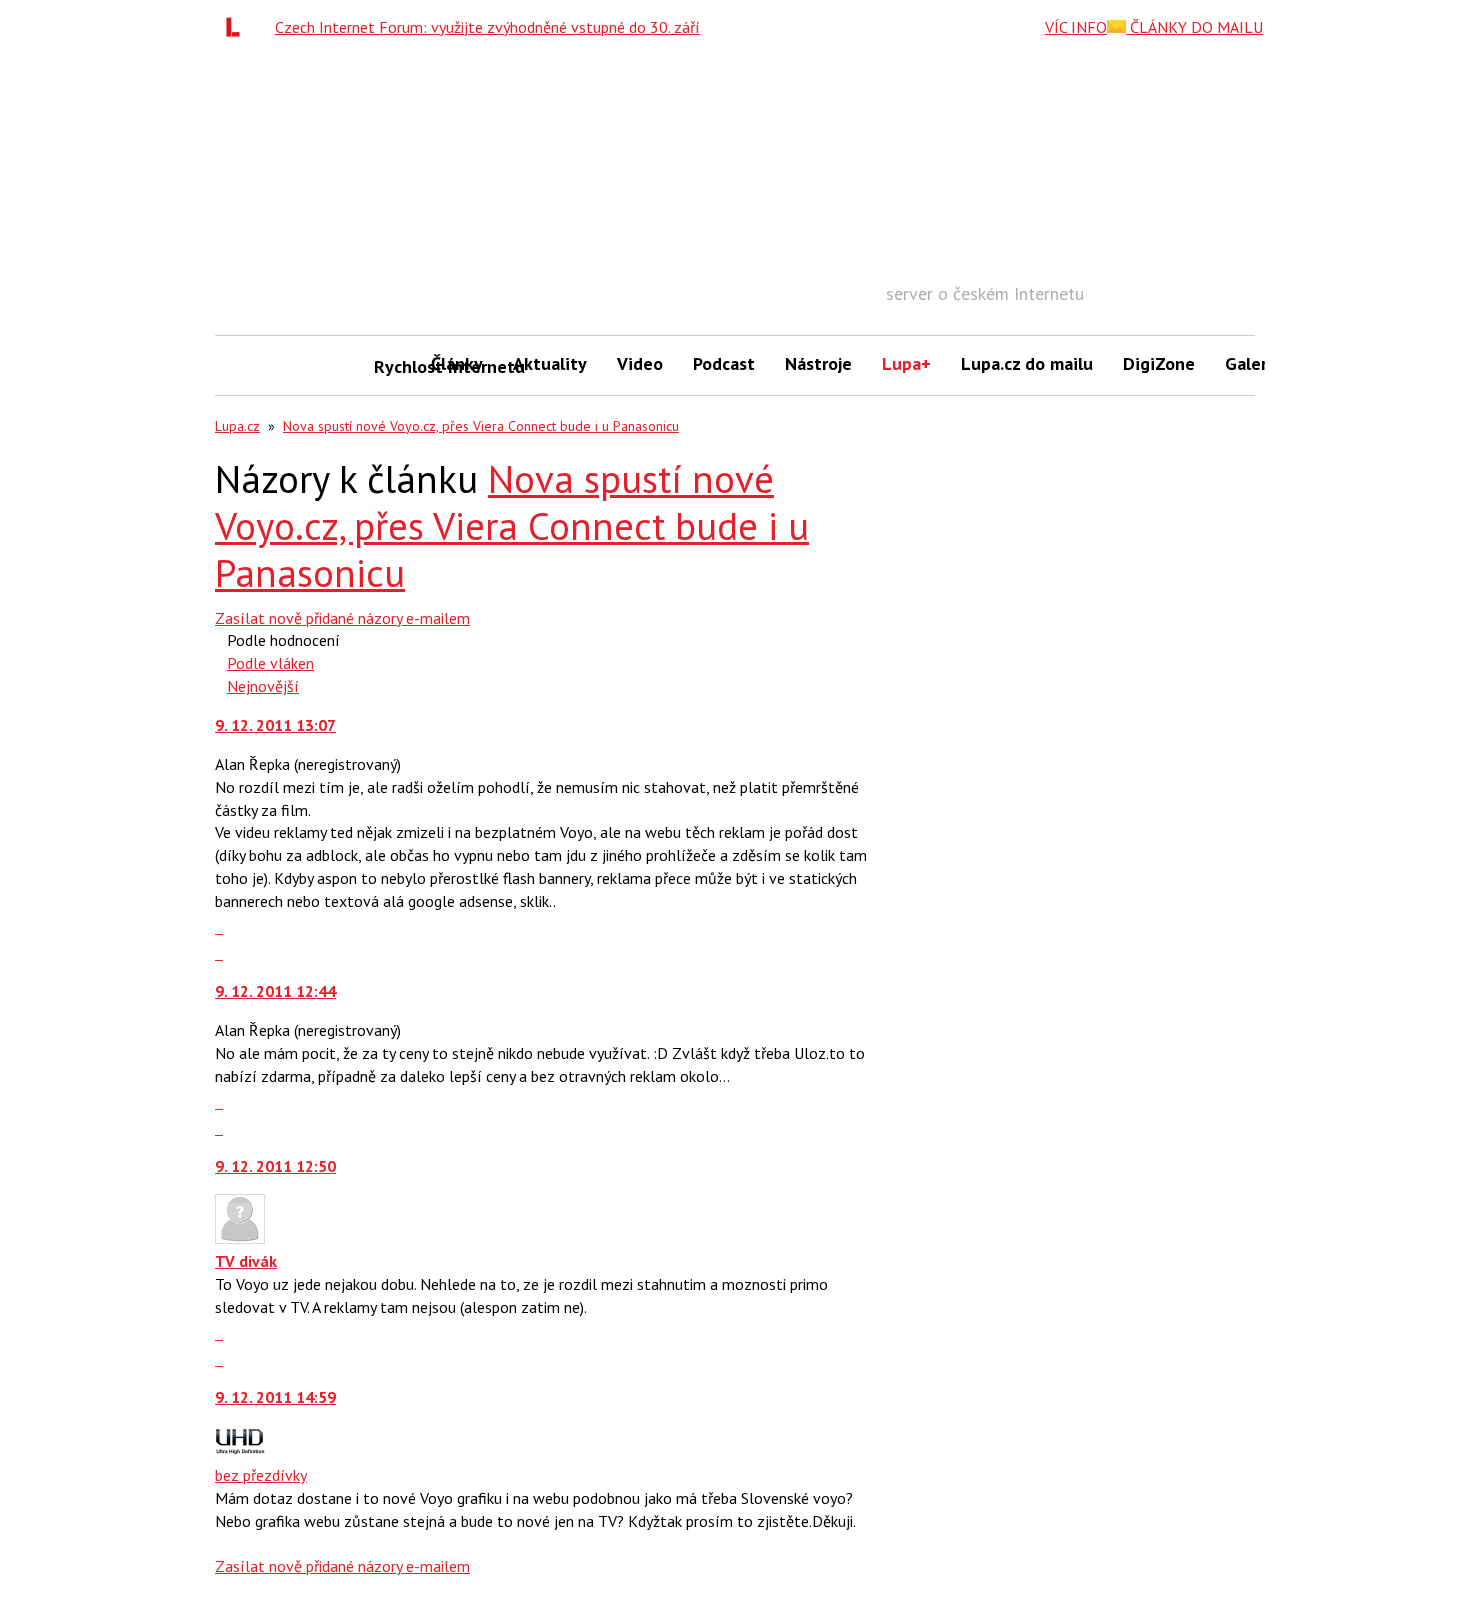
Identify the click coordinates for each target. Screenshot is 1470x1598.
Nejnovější (263, 686)
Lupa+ (906, 363)
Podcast (724, 363)
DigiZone (1159, 363)
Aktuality (550, 363)
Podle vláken (270, 663)
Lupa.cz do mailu (1027, 363)
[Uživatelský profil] (240, 1238)
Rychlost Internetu (395, 366)
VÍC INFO (1076, 27)
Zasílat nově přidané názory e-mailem (342, 618)
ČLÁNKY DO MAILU (1194, 27)
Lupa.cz (237, 426)
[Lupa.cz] (238, 27)
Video (640, 363)
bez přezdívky (261, 1475)
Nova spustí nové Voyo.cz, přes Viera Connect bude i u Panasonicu (481, 426)
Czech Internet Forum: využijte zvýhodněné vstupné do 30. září (487, 27)
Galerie (1253, 363)
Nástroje (818, 363)
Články (457, 363)
